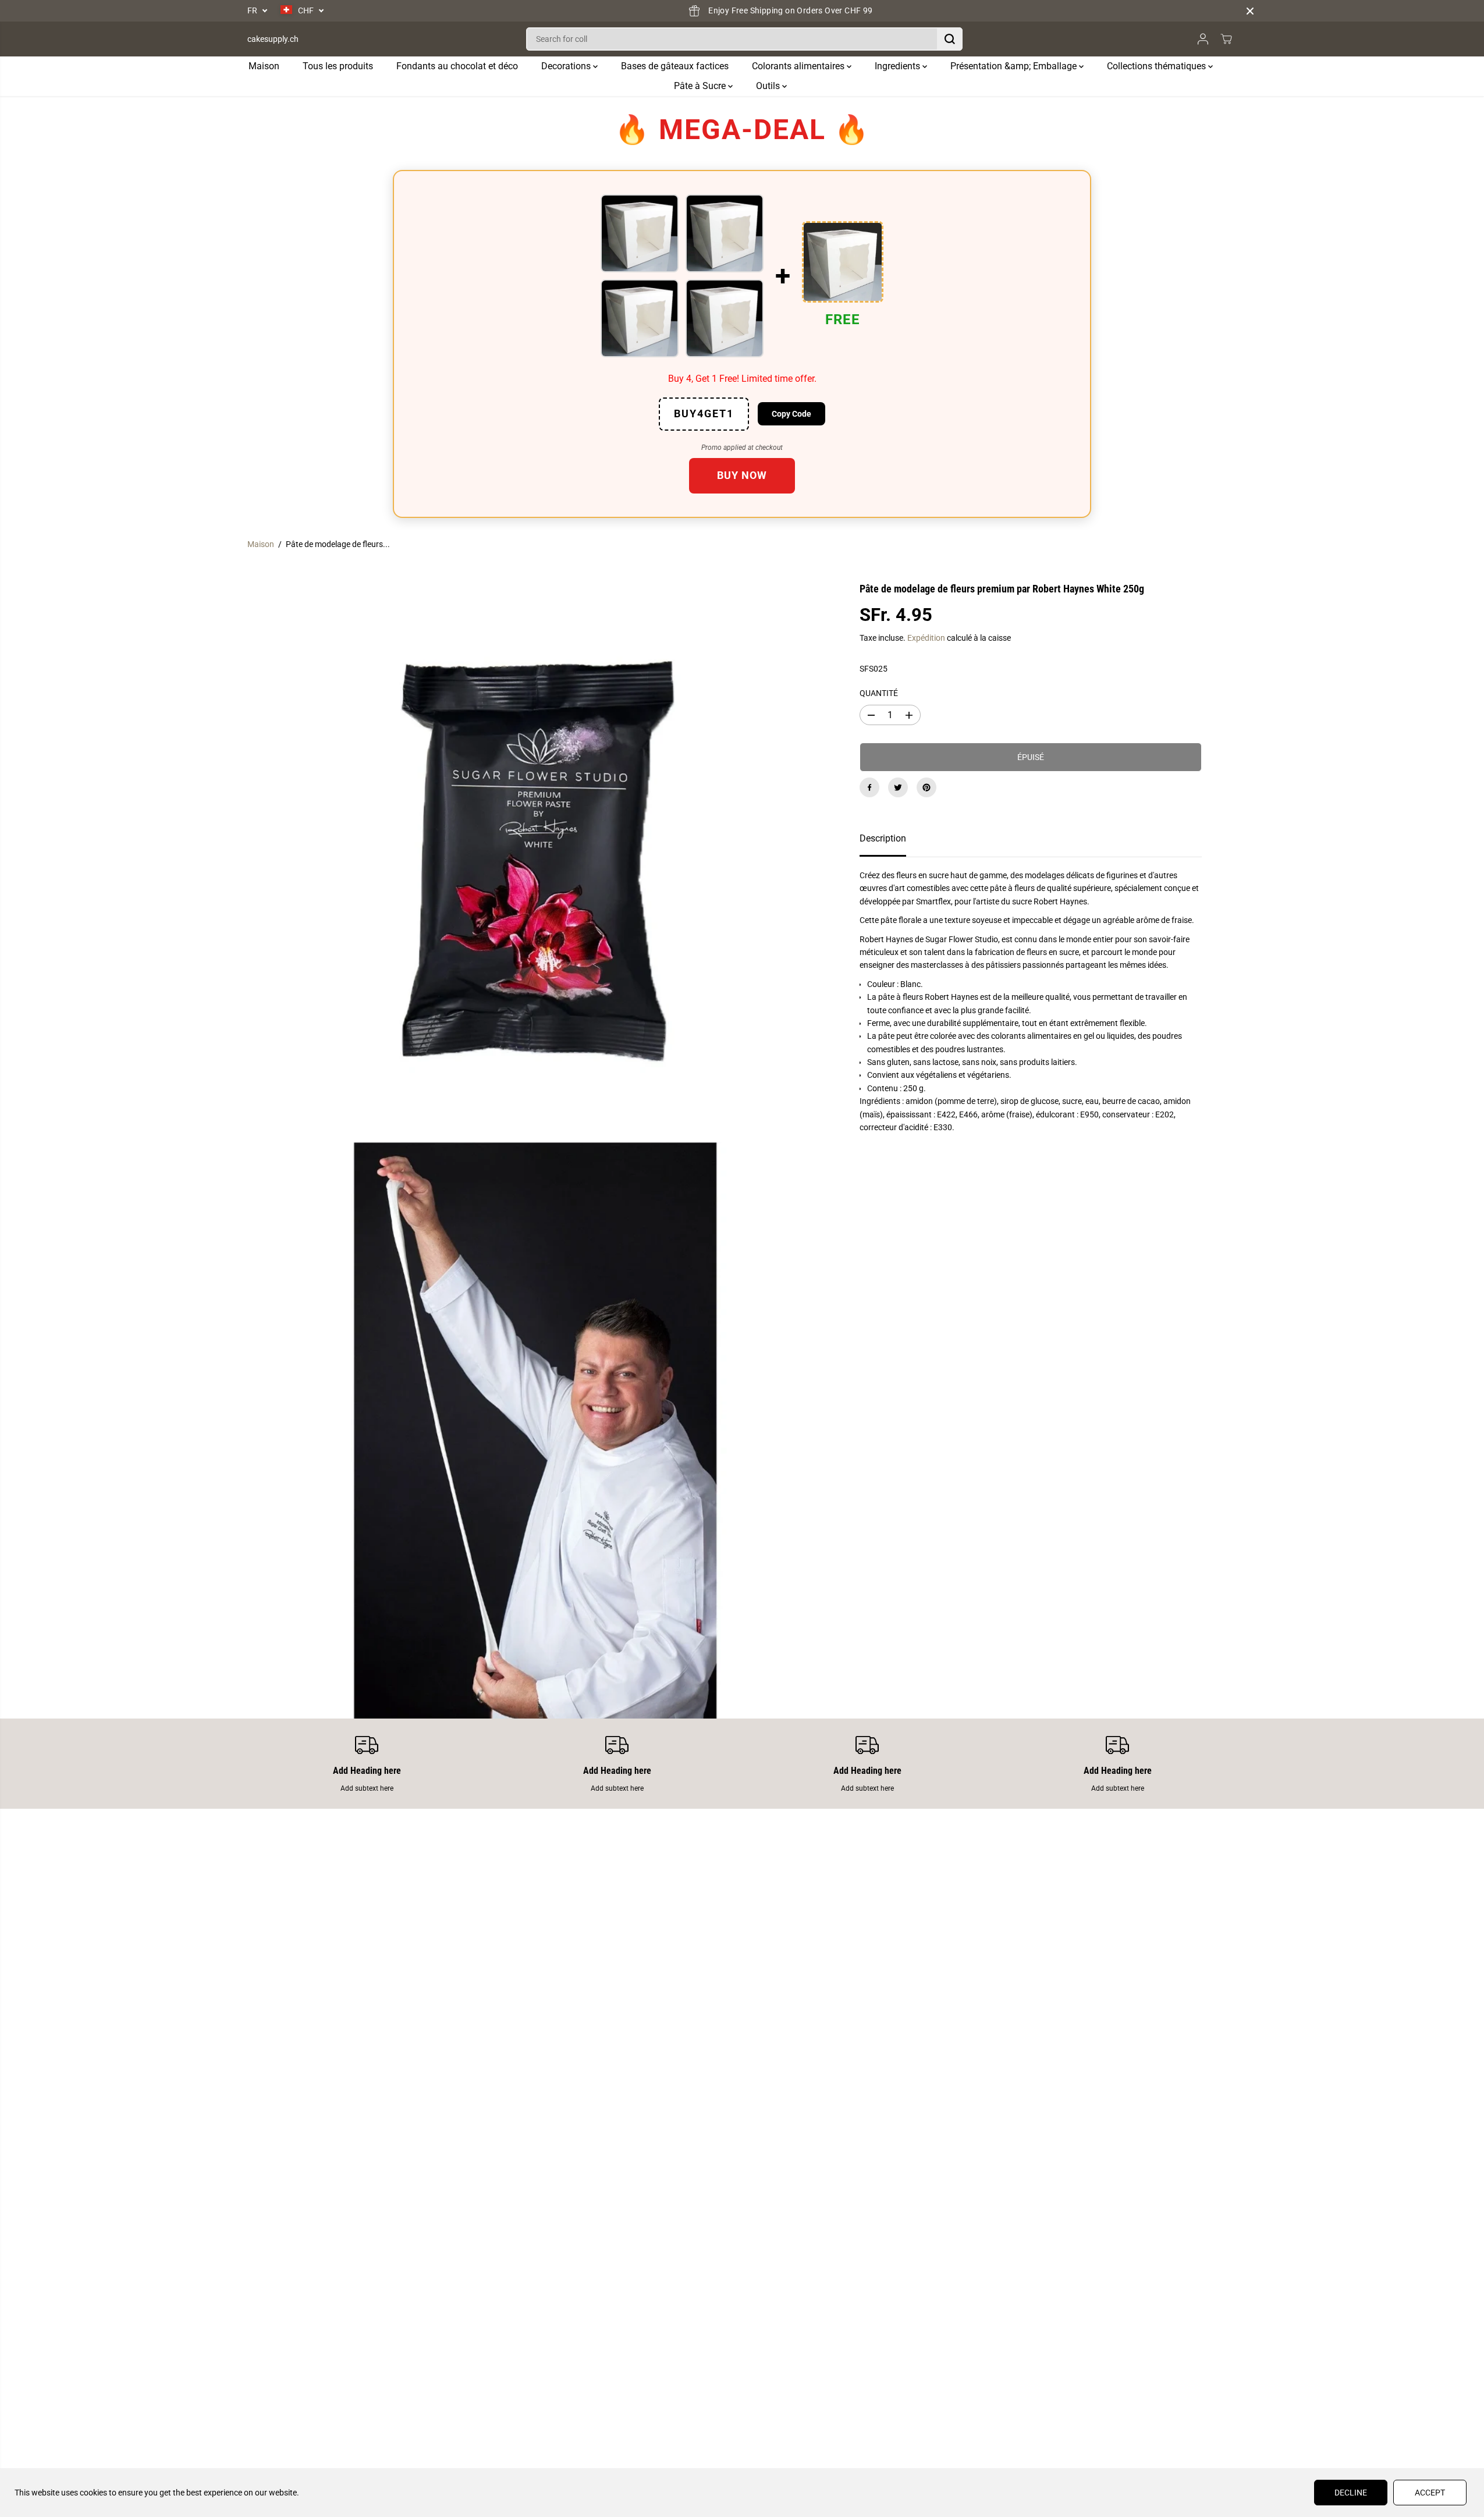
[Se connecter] (1203, 39)
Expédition (926, 638)
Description (883, 838)
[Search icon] (950, 39)
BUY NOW (742, 475)
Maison (264, 66)
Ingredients (899, 66)
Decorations (567, 66)
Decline (1351, 2493)
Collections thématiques (1158, 66)
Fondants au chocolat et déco (457, 66)
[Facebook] (869, 787)
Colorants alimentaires (799, 66)
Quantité (879, 693)
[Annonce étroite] (1250, 11)
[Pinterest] (926, 787)
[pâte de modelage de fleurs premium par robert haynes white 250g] (536, 847)
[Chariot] (1226, 39)
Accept (1430, 2493)
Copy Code (791, 414)
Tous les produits (338, 66)
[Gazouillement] (898, 787)
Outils (769, 86)
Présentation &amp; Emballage (1015, 66)
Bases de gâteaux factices (675, 66)
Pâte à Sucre (701, 86)
